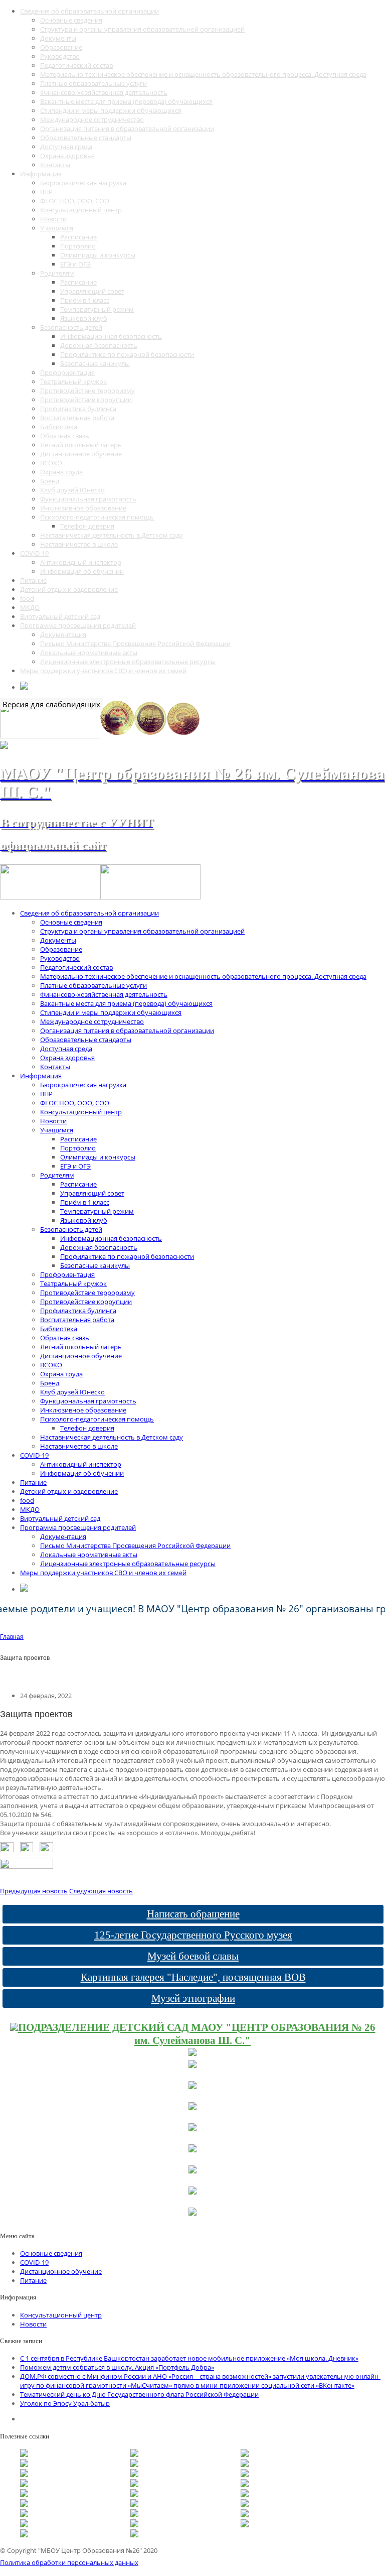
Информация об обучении (82, 571)
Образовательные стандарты (86, 138)
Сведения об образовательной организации (89, 11)
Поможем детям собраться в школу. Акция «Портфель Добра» (117, 2367)
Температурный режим (97, 309)
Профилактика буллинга (78, 409)
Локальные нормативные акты (89, 653)
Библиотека (59, 427)
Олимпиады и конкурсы (98, 255)
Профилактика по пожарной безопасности (127, 354)
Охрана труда (61, 472)
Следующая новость (101, 1891)
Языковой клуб (84, 318)
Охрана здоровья (67, 156)
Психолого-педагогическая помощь (97, 517)
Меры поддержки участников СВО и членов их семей (103, 671)
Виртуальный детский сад (60, 616)
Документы (58, 38)
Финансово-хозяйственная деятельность (104, 92)
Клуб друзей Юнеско (72, 490)
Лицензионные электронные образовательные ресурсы (128, 662)
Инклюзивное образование (83, 508)
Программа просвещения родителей (78, 625)
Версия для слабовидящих (51, 704)
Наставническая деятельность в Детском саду (112, 535)
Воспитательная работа (77, 418)
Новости (53, 219)
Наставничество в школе (79, 544)
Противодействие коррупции (86, 400)
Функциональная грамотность (88, 499)
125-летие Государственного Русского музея (193, 1935)
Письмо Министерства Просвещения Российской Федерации (135, 643)
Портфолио (78, 246)
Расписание (78, 237)
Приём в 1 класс (85, 300)
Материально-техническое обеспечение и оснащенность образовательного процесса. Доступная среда (203, 74)
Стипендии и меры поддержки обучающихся (111, 110)
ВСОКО (51, 463)
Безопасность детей (71, 327)
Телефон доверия (87, 526)
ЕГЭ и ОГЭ (75, 264)
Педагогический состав (76, 65)
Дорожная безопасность (99, 345)
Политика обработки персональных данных (69, 2562)
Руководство (60, 56)
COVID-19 (34, 553)
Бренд (50, 481)
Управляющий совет (92, 291)
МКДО (30, 607)
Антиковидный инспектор (81, 562)
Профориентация (67, 372)
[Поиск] (24, 687)
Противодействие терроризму (87, 391)
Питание (33, 580)
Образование (61, 47)
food (27, 598)
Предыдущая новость (34, 1891)
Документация (63, 634)
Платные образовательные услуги (93, 83)
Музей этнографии (193, 1998)
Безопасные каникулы (95, 363)
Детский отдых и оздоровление (69, 589)
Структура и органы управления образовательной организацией (142, 29)
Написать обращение (193, 1914)
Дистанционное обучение (81, 454)
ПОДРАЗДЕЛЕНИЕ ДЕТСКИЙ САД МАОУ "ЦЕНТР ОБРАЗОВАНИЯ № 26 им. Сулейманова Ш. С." (197, 2034)
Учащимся (57, 228)
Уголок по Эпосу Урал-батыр (65, 2403)
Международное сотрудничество (92, 119)
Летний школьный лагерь (81, 445)
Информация (41, 174)
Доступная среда (66, 147)
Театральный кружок (73, 381)
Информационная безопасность (111, 336)
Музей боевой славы (193, 1956)
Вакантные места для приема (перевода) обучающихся (126, 101)
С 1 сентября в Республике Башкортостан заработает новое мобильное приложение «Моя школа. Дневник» (189, 2358)
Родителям (57, 273)
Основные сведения (71, 20)
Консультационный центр (81, 210)
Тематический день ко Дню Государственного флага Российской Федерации (139, 2394)
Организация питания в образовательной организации (127, 128)
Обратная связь (65, 436)
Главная (12, 1637)
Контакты (55, 165)
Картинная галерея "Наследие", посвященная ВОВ (193, 1977)
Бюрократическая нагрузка (83, 183)
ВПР (46, 192)
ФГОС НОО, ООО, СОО (75, 201)
